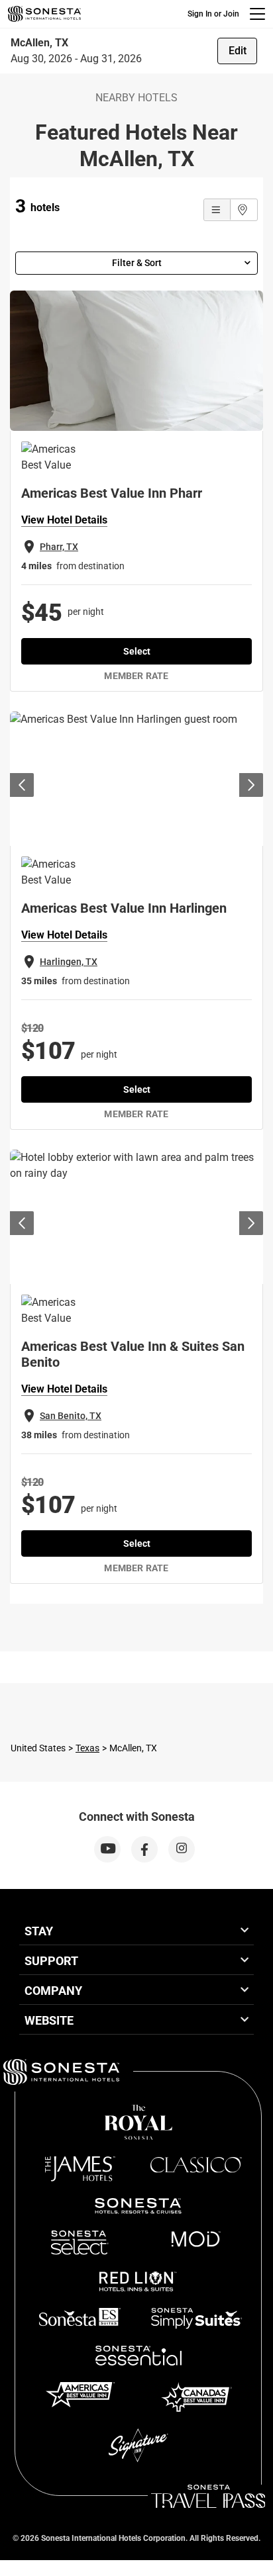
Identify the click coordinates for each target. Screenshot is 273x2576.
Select (137, 651)
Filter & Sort (137, 263)
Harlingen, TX (69, 962)
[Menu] (257, 14)
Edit (238, 51)
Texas (87, 1748)
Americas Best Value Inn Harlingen (124, 908)
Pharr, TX (59, 547)
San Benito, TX (71, 1416)
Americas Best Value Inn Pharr (112, 493)
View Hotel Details (64, 520)
